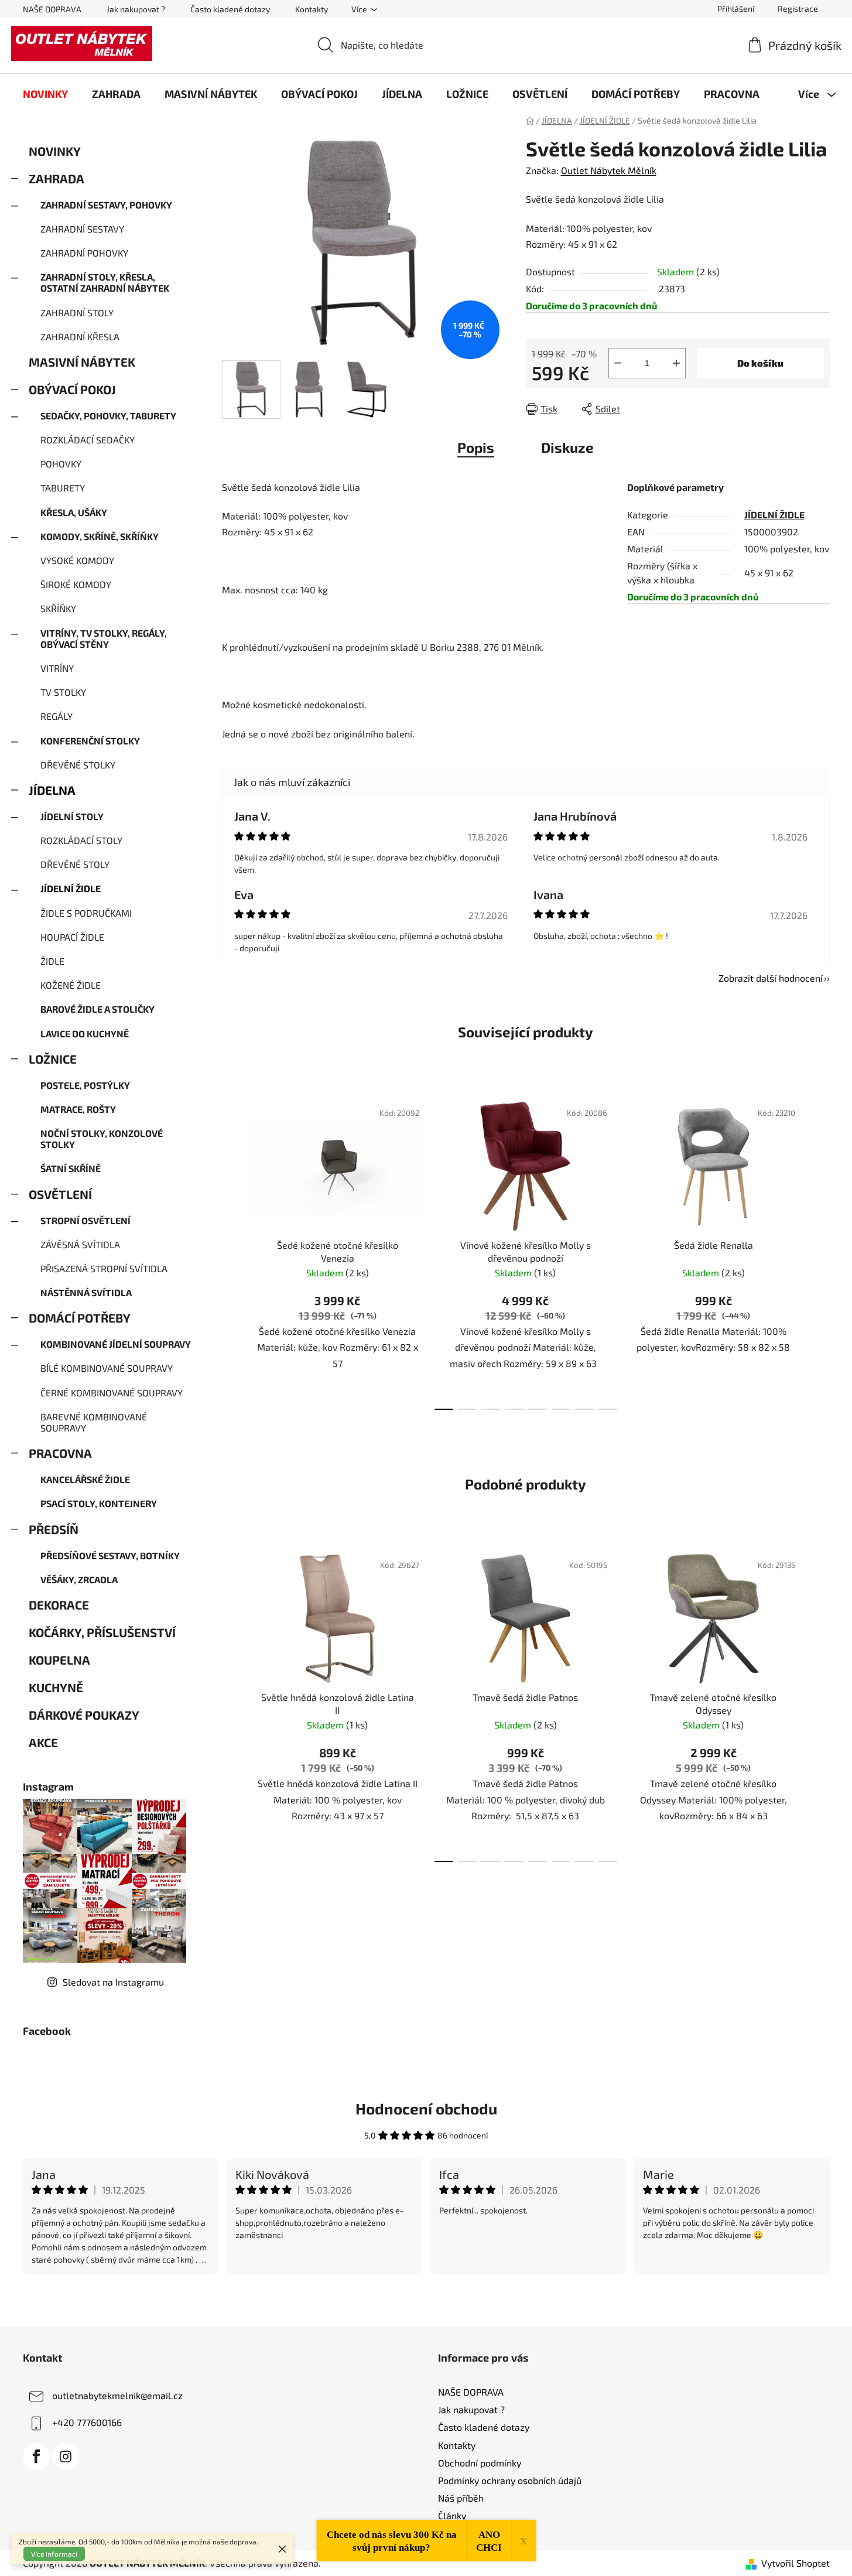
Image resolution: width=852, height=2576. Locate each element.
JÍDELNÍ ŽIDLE (71, 888)
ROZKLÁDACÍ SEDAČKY (88, 440)
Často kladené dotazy (230, 9)
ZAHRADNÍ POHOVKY (84, 253)
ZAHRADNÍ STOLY (77, 312)
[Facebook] (36, 2457)
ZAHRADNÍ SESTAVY (82, 229)
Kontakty (312, 9)
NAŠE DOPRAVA (52, 9)
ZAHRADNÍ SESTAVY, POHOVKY (106, 205)
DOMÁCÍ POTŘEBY (80, 1318)
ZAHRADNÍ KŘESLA (80, 336)
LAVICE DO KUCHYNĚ (85, 1034)
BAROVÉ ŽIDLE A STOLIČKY (97, 1009)
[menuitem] (45, 94)
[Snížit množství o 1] (618, 363)
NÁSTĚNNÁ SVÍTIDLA (86, 1292)
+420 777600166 (87, 2422)
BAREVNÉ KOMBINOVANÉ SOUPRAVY (94, 1422)
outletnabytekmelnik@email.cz (117, 2395)
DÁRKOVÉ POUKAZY (84, 1715)
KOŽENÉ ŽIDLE (71, 985)
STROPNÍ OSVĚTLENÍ (85, 1220)
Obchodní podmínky (480, 2463)
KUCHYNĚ (56, 1687)
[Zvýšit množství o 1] (676, 363)
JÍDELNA (52, 790)
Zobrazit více (426, 2299)
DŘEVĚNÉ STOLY (75, 864)
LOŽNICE (53, 1059)
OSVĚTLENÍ (60, 1194)
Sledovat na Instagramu (113, 1982)
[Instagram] (66, 2457)
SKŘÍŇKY (58, 608)
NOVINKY (54, 151)
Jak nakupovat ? (136, 9)
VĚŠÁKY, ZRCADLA (79, 1579)
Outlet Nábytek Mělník (609, 170)
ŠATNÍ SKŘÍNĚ (71, 1168)
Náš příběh (461, 2498)
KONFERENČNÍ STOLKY (90, 741)
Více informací (54, 2554)
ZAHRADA (57, 178)
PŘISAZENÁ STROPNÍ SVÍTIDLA (104, 1268)
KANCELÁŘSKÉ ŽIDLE (85, 1479)
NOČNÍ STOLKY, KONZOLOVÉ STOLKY (102, 1139)
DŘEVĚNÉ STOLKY (78, 765)
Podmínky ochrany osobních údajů (510, 2480)
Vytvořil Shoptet (795, 2563)
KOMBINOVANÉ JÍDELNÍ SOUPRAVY (116, 1344)
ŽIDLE (52, 961)
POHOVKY (61, 464)
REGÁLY (57, 716)
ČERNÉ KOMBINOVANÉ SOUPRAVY (112, 1393)
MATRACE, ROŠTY (78, 1109)
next (820, 1252)
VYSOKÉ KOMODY (77, 560)
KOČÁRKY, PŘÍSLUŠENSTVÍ (102, 1632)
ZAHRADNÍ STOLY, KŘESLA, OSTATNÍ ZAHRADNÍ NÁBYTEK (105, 282)
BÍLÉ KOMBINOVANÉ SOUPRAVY (107, 1368)
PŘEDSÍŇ (54, 1529)
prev (231, 1252)
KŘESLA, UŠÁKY (74, 512)
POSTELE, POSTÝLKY (85, 1085)
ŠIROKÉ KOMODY (76, 584)
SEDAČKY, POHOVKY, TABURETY (108, 416)
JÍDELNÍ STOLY (72, 816)
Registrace (798, 8)
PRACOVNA (60, 1453)
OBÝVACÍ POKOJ (72, 389)
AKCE (43, 1742)
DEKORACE (59, 1605)
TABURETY (63, 488)
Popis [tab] (476, 447)
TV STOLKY (63, 692)
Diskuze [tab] (567, 447)
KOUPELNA (59, 1660)
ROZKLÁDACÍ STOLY (81, 840)
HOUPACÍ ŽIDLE (72, 937)
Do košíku (760, 363)
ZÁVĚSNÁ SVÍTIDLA (80, 1244)
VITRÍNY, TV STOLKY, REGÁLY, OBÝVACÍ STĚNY (104, 638)
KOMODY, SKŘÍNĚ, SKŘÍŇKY (100, 536)
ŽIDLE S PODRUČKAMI (86, 913)
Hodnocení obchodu (426, 2108)
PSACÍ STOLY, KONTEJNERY (99, 1503)
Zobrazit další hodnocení (771, 978)
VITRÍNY (57, 668)
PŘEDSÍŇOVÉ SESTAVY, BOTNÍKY (110, 1555)
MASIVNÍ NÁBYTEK (82, 362)
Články (452, 2515)
